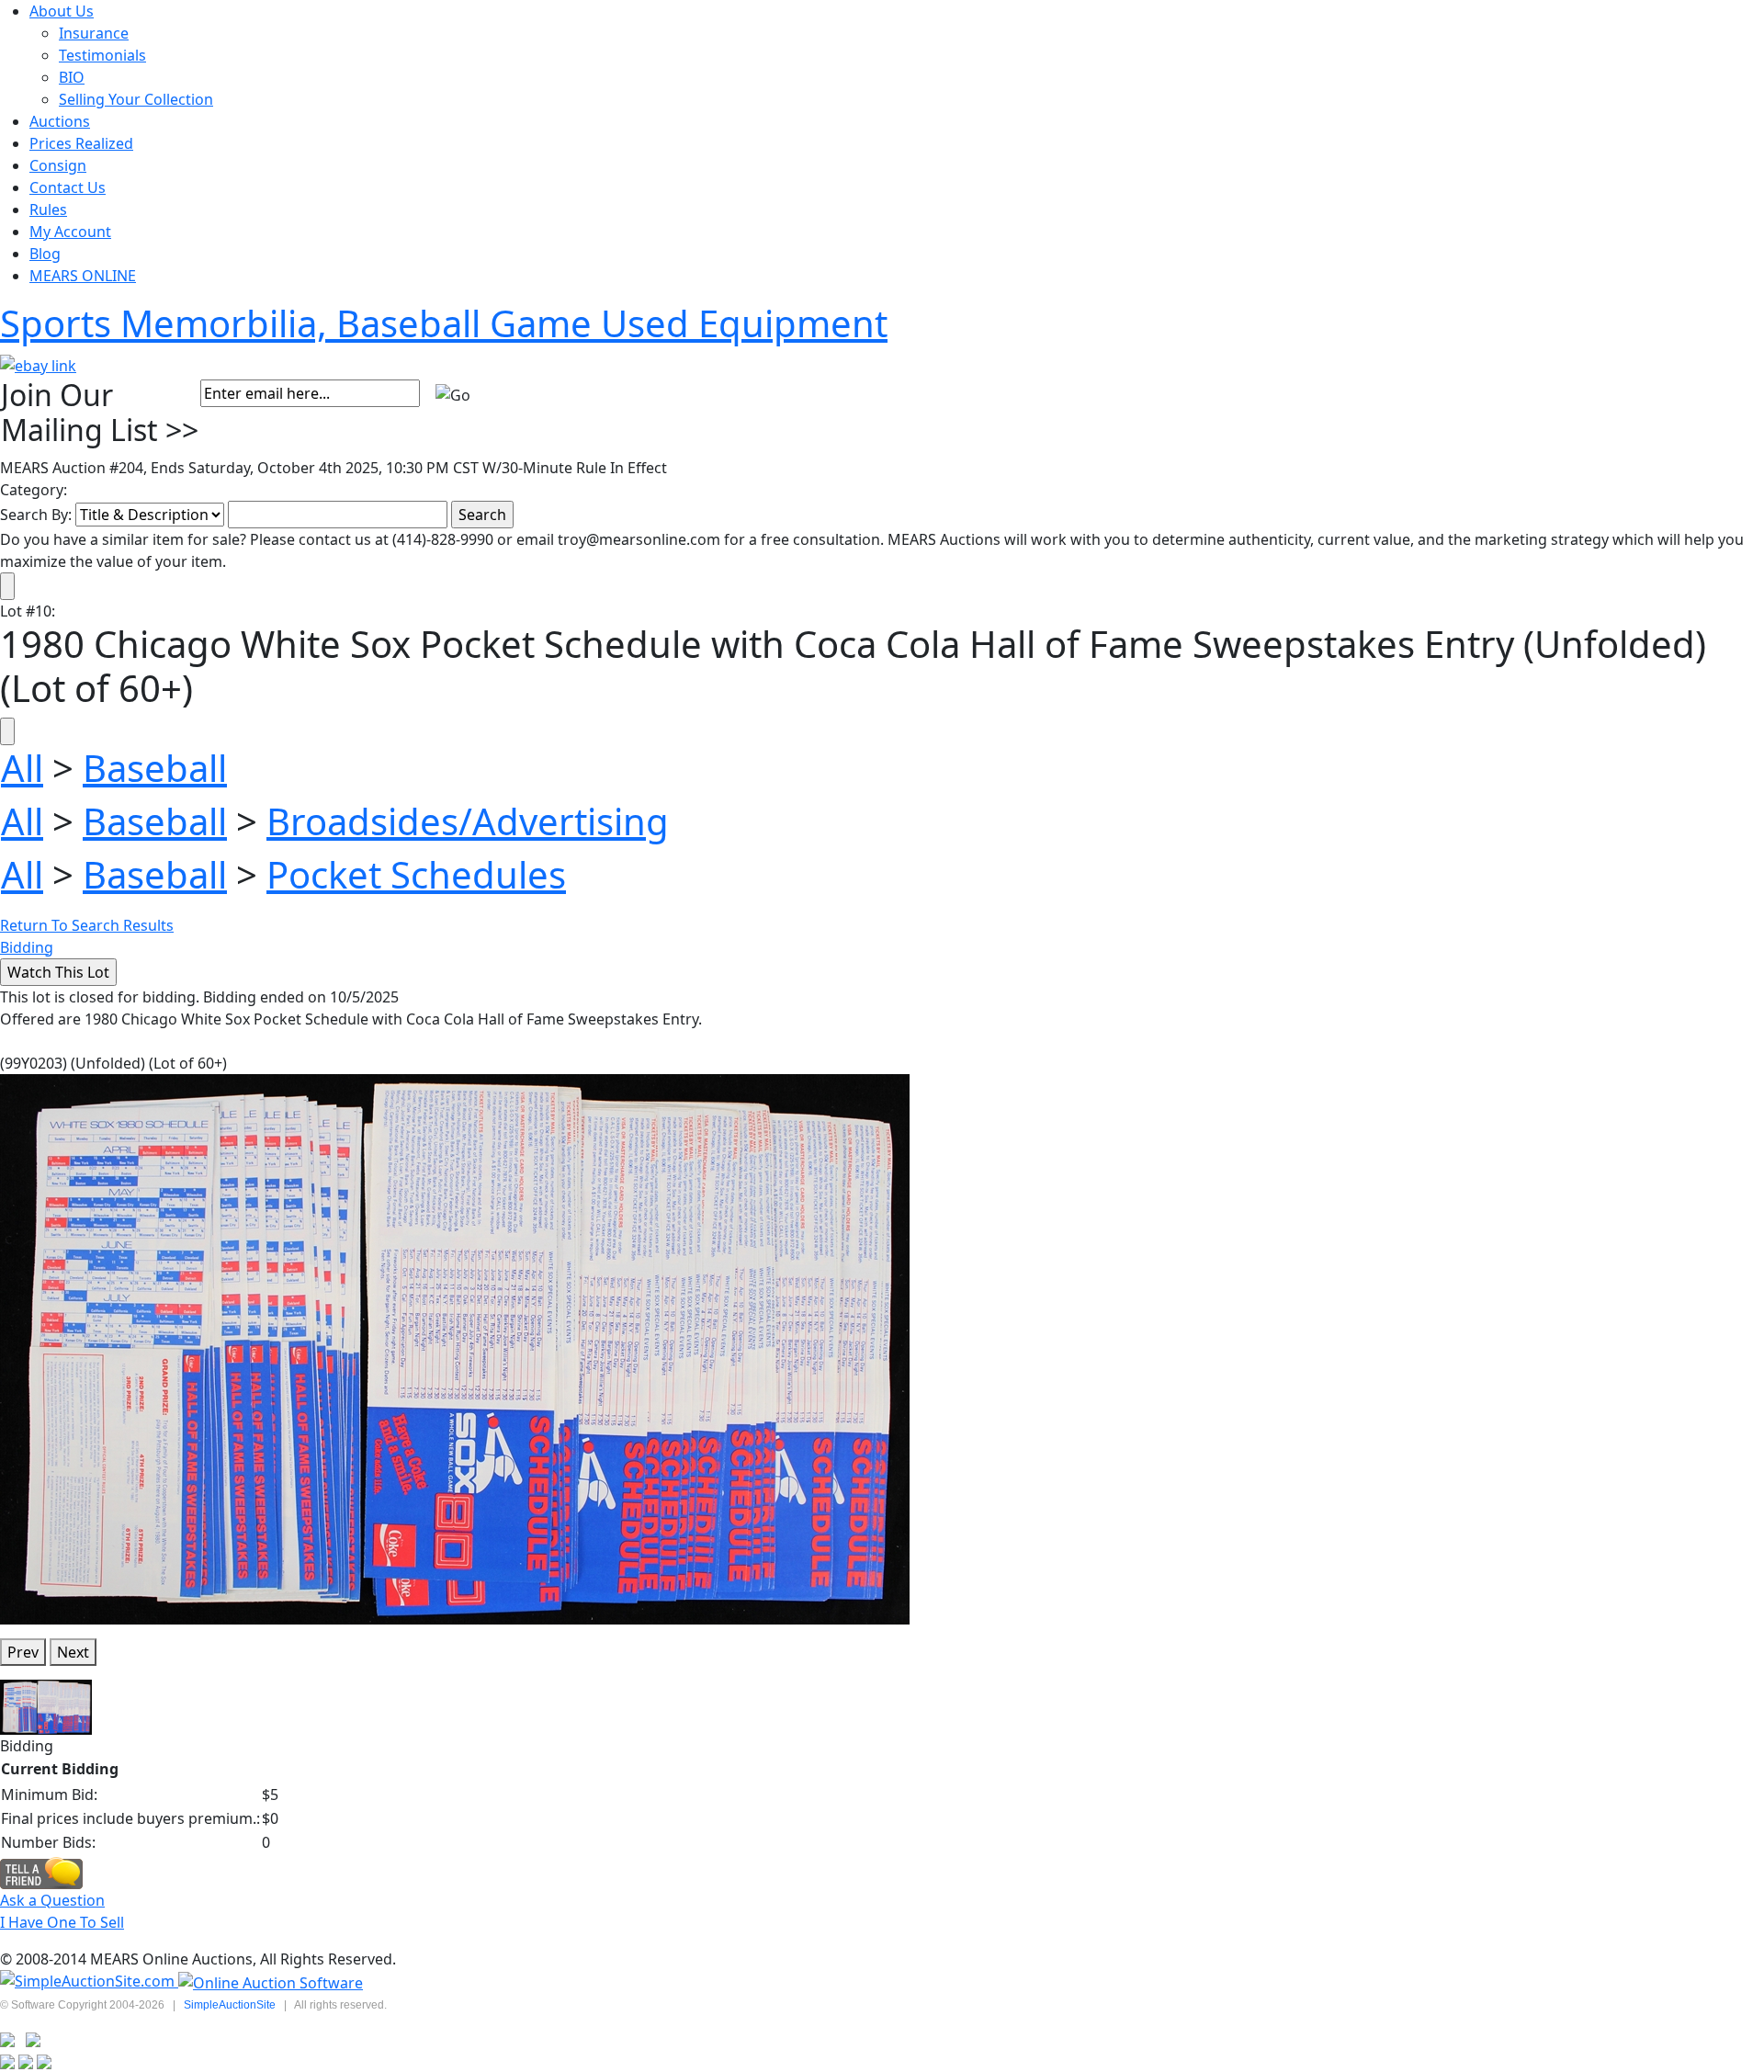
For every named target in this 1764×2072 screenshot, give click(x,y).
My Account (70, 232)
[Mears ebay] (38, 364)
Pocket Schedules (416, 874)
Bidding (27, 947)
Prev (23, 1652)
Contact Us (68, 187)
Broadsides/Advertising (468, 821)
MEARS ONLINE (83, 276)
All (22, 768)
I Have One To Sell (62, 1922)
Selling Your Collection (136, 99)
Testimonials (102, 55)
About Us (62, 11)
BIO (72, 77)
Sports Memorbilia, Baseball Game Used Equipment (444, 323)
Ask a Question (52, 1900)
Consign (58, 165)
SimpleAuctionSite (230, 2005)
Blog (45, 254)
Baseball (155, 768)
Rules (48, 209)
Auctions (60, 121)
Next (73, 1652)
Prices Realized (81, 143)
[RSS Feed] (7, 2039)
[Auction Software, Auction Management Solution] (89, 1981)
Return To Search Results (87, 925)
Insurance (94, 33)
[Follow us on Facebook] (33, 2039)
